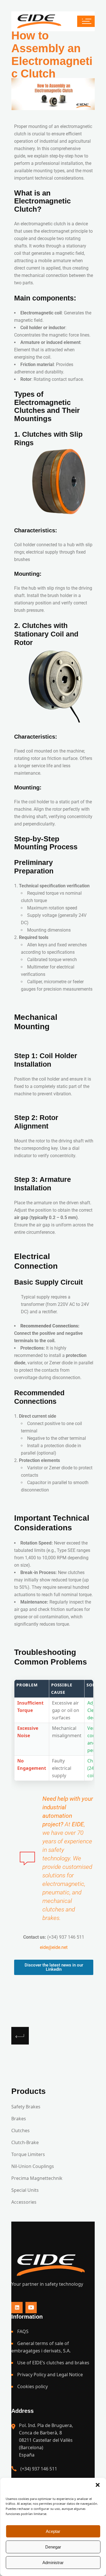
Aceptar (53, 2531)
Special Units (25, 2190)
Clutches (20, 2130)
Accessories (24, 2202)
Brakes (19, 2119)
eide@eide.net (54, 1947)
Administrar (53, 2563)
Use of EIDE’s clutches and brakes (53, 2363)
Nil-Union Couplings (33, 2166)
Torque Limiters (28, 2154)
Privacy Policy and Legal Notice (50, 2375)
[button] (98, 2485)
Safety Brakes (26, 2107)
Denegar (53, 2547)
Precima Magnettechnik (37, 2178)
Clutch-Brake (25, 2142)
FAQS (23, 2331)
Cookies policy (33, 2386)
